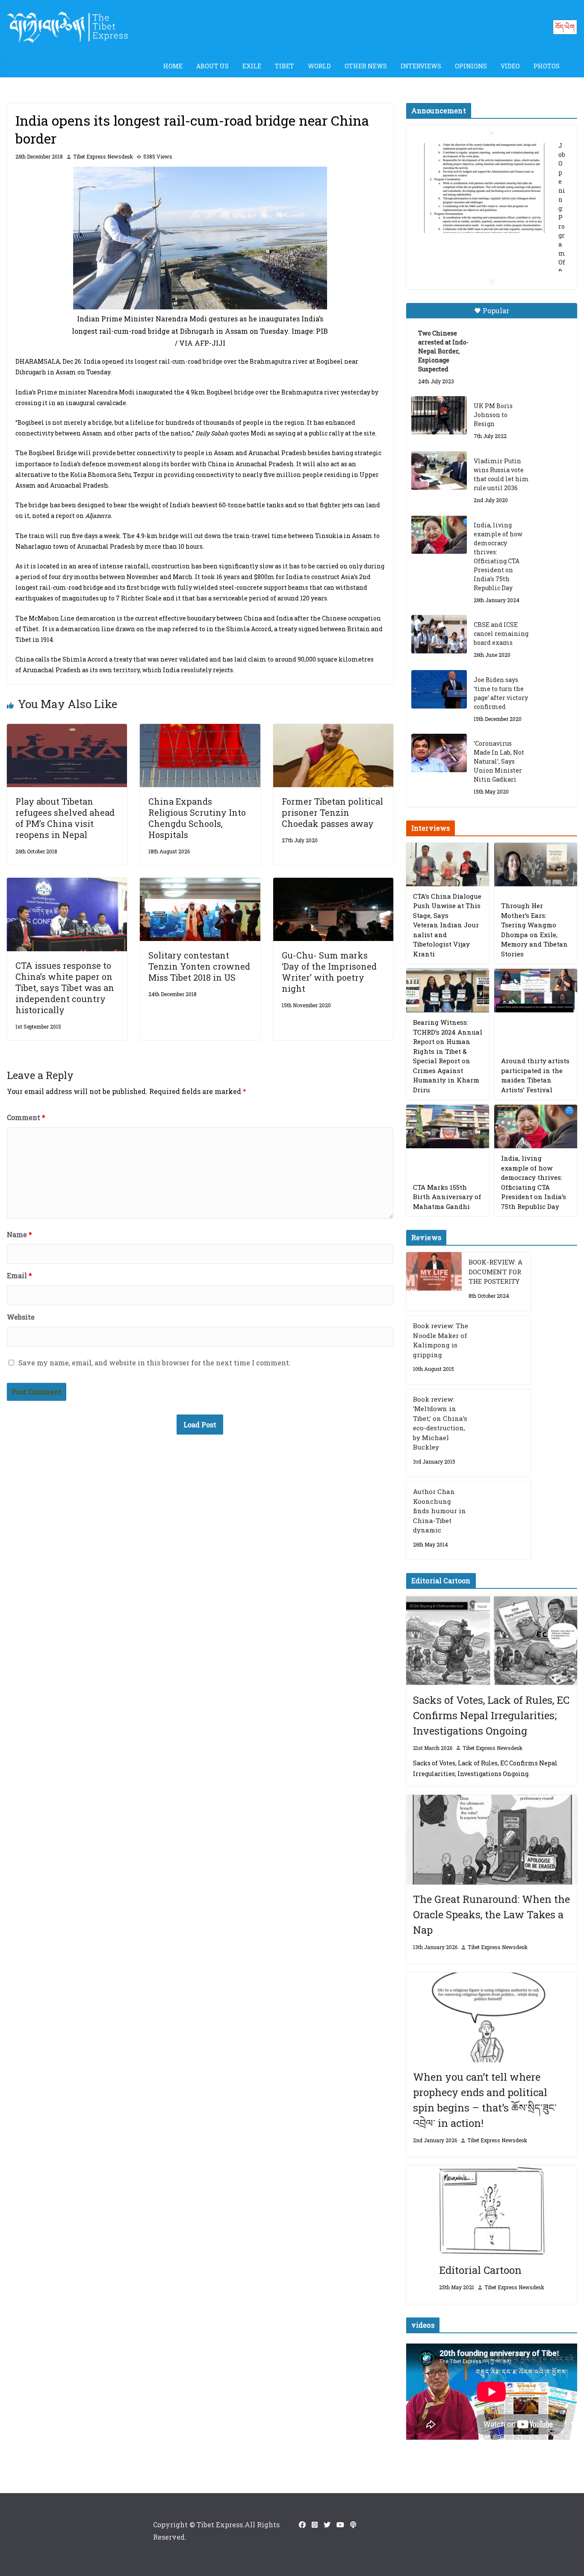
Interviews (421, 66)
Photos (547, 66)
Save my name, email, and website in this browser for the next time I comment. (155, 1363)
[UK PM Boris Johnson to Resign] (439, 415)
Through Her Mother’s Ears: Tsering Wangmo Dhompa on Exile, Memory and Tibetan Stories (534, 930)
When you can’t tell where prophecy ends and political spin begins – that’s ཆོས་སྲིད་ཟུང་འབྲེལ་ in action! (485, 2100)
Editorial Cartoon (480, 2270)
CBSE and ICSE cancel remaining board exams (501, 634)
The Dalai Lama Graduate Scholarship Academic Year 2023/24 (491, 157)
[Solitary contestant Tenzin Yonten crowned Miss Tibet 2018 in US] (200, 884)
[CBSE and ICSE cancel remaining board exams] (439, 634)
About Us (212, 66)
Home (173, 66)
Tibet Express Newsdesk (103, 156)
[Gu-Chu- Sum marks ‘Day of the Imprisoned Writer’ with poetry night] (333, 884)
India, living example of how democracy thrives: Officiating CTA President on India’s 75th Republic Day (498, 556)
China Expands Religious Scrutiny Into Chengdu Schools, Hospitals (197, 818)
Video (510, 66)
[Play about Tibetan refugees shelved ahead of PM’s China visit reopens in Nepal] (67, 730)
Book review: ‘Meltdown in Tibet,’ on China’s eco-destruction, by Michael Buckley (440, 1423)
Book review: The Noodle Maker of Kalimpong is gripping (441, 1340)
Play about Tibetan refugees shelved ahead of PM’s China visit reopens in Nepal (65, 818)
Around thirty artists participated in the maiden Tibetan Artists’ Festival (535, 1075)
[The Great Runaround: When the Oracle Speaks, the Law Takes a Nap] (492, 1840)
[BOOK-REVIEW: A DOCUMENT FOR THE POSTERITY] (434, 1281)
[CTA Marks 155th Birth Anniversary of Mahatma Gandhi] (448, 1126)
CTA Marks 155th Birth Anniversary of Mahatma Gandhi (447, 1197)
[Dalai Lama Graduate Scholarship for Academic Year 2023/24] (481, 241)
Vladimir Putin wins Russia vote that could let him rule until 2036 (501, 474)
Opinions (471, 66)
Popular (496, 310)
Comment (26, 1117)
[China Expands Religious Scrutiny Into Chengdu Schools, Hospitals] (200, 730)
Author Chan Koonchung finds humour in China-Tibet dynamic (439, 1511)
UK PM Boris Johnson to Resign (493, 415)
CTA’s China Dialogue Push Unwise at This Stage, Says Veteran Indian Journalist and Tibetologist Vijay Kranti (447, 925)
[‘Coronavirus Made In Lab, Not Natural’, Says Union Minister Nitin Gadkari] (439, 753)
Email (19, 1275)
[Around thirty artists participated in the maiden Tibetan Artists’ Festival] (536, 991)
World (319, 66)
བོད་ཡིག (565, 27)
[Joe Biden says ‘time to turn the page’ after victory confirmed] (439, 689)
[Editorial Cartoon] (492, 2210)
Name (19, 1234)
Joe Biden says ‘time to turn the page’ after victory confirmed (501, 693)
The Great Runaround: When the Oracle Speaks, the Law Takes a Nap (491, 1914)
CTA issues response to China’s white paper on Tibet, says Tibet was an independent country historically (65, 988)
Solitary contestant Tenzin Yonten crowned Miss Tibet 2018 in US (199, 966)
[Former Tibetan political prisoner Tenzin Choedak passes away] (333, 730)
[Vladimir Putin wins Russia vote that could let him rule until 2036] (439, 471)
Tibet (285, 66)
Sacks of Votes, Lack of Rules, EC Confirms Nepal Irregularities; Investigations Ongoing (491, 1715)
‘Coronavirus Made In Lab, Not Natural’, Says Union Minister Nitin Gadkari (499, 761)
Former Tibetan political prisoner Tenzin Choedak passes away (332, 812)
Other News (366, 66)
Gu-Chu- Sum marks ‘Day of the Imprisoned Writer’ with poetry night (329, 972)
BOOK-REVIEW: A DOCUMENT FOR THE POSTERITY (496, 1272)
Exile (252, 66)
